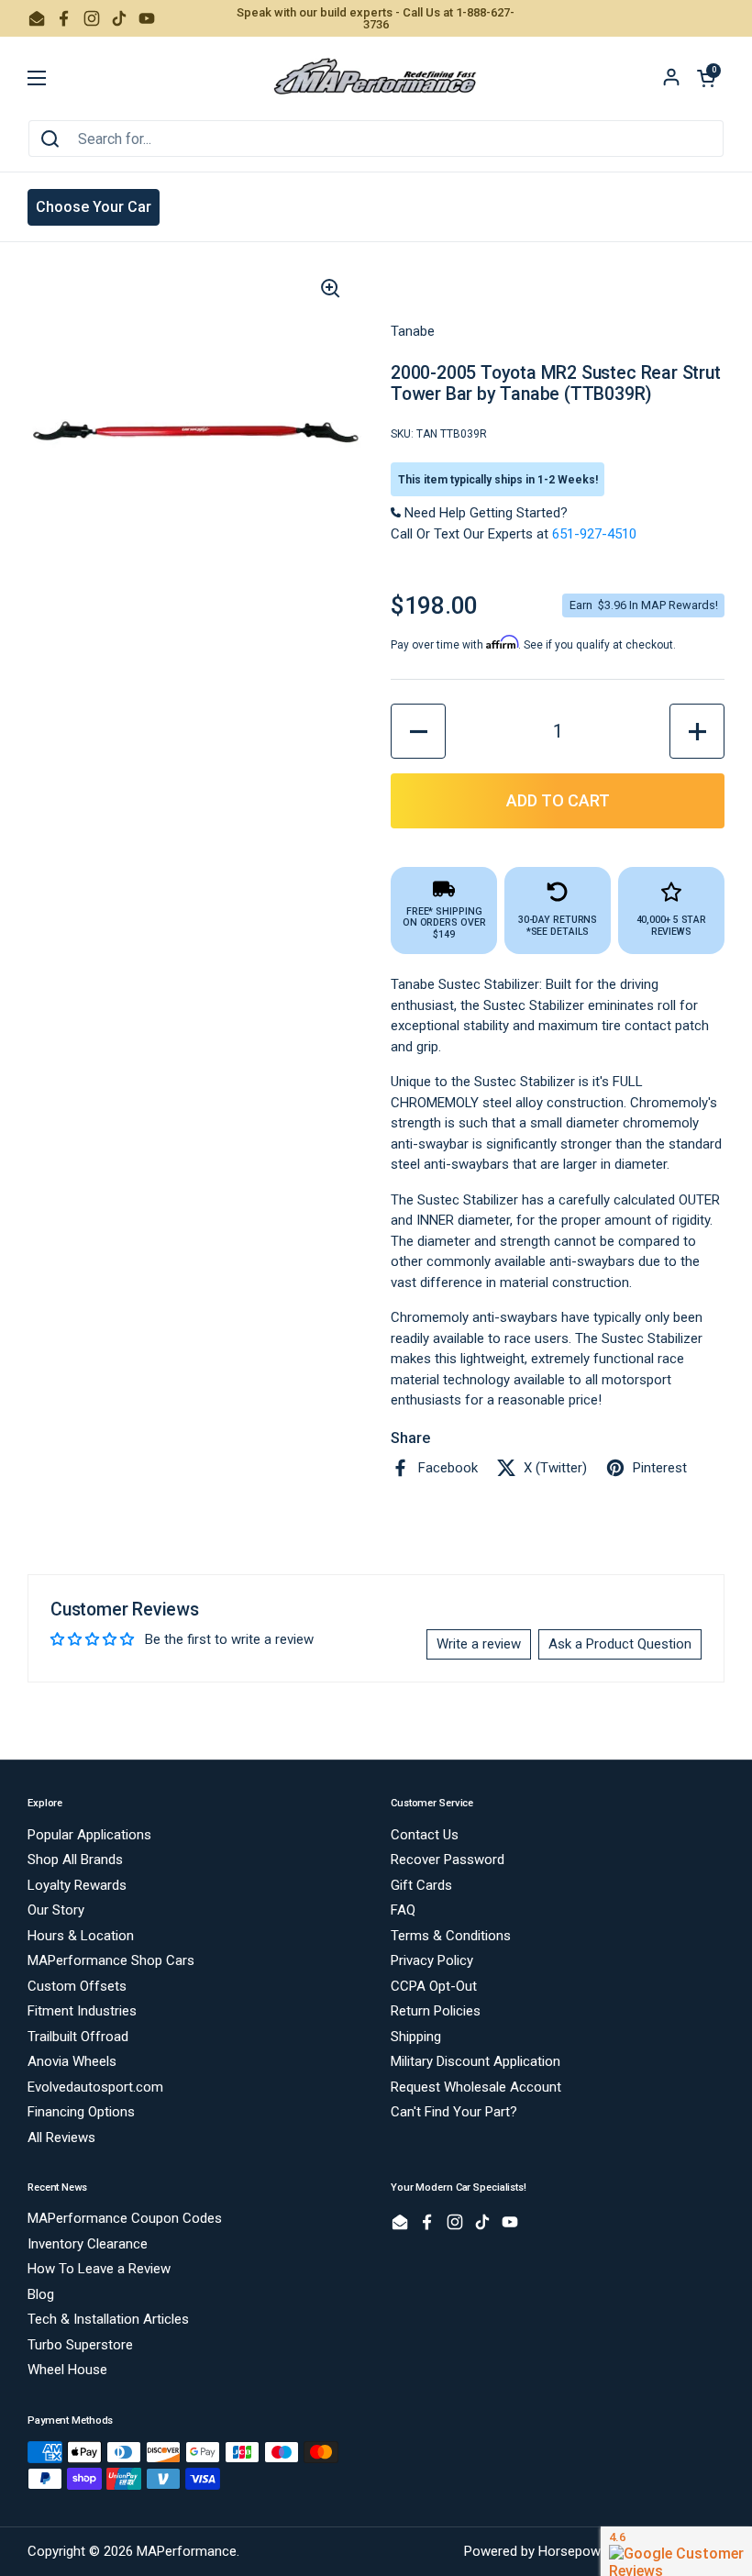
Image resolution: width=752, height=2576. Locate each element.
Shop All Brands (75, 1860)
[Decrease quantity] (418, 731)
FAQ (403, 1910)
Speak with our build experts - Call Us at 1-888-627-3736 (376, 18)
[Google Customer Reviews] (676, 2551)
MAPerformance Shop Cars (111, 1960)
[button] (706, 78)
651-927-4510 (594, 534)
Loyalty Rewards (77, 1885)
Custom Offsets (77, 1986)
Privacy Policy (432, 1960)
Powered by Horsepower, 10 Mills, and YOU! (594, 2551)
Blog (41, 2294)
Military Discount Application (476, 2061)
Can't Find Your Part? (454, 2112)
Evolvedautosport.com (95, 2087)
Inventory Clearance (88, 2244)
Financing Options (81, 2112)
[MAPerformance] (376, 78)
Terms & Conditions (451, 1936)
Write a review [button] (479, 1644)
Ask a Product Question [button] (620, 1644)
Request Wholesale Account (476, 2087)
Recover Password (448, 1860)
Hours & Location (81, 1936)
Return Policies (436, 2011)
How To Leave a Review (99, 2269)
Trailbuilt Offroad (78, 2037)
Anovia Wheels (72, 2061)
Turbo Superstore (80, 2345)
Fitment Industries (82, 2011)
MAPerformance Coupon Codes (125, 2218)
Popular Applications (89, 1835)
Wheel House (67, 2370)
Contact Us (425, 1835)
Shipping (416, 2037)
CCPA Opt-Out (434, 1986)
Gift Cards (421, 1885)
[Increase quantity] (697, 731)
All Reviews (61, 2137)
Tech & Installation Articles (108, 2319)
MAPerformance (187, 2551)
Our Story (56, 1910)
